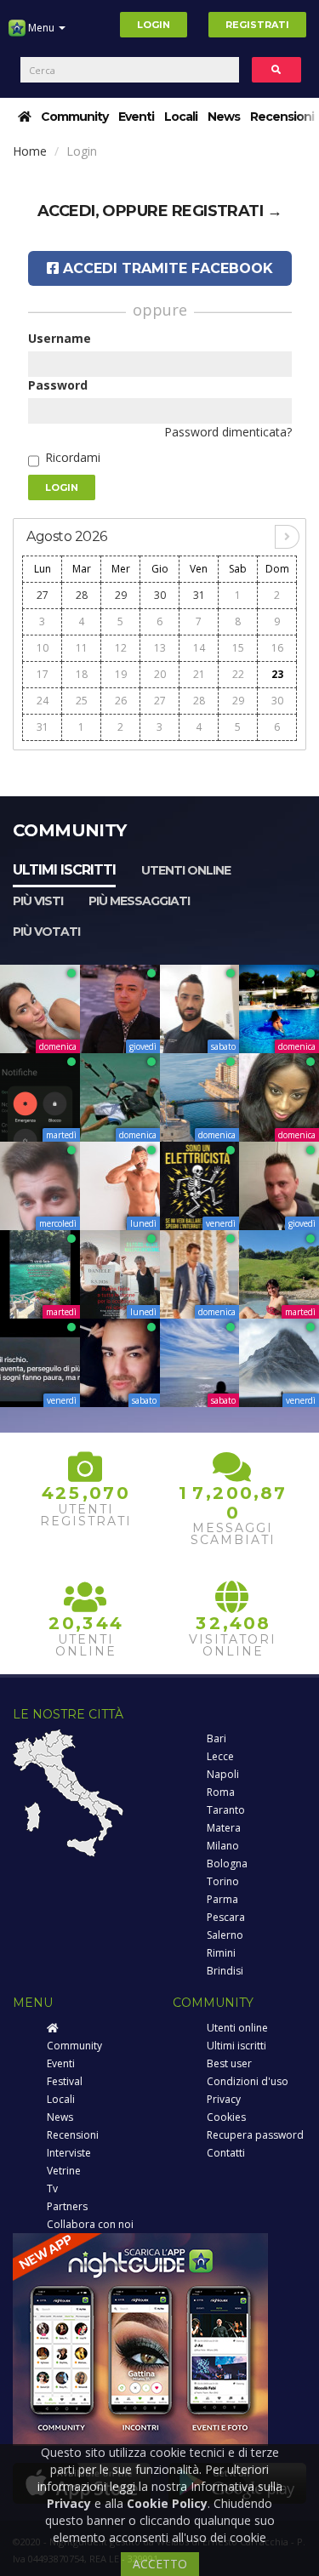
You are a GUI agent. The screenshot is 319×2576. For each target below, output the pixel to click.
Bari (216, 1738)
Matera (224, 1828)
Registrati (257, 25)
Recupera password (255, 2135)
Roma (221, 1792)
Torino (223, 1881)
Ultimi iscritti (64, 870)
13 (160, 648)
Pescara (226, 1917)
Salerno (225, 1935)
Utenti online (186, 870)
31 (199, 595)
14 (199, 648)
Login (154, 25)
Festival (65, 2081)
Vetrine (64, 2171)
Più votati (46, 932)
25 (82, 701)
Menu (41, 28)
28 (82, 595)
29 (121, 595)
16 (277, 648)
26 (121, 701)
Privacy (224, 2099)
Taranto (226, 1810)
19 (121, 674)
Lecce (220, 1756)
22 (238, 674)
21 (199, 674)
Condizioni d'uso (248, 2081)
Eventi (136, 117)
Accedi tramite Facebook (166, 268)
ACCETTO (160, 2564)
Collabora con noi (90, 2224)
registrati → (227, 211)
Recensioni (282, 117)
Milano (223, 1846)
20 (160, 674)
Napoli (223, 1774)
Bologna (227, 1864)
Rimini (221, 1953)
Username (60, 338)
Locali (181, 117)
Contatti (226, 2153)
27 (43, 595)
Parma (222, 1899)
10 (43, 648)
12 (121, 648)
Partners (67, 2206)
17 (43, 674)
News (224, 117)
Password (58, 385)
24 (43, 701)
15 (238, 648)
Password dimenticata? (228, 432)
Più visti (38, 901)
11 (82, 648)
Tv (52, 2188)
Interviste (69, 2153)
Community (74, 117)
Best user (229, 2063)
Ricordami (73, 457)
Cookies (226, 2117)
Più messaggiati (139, 901)
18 (82, 674)
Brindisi (225, 1971)
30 (160, 595)
